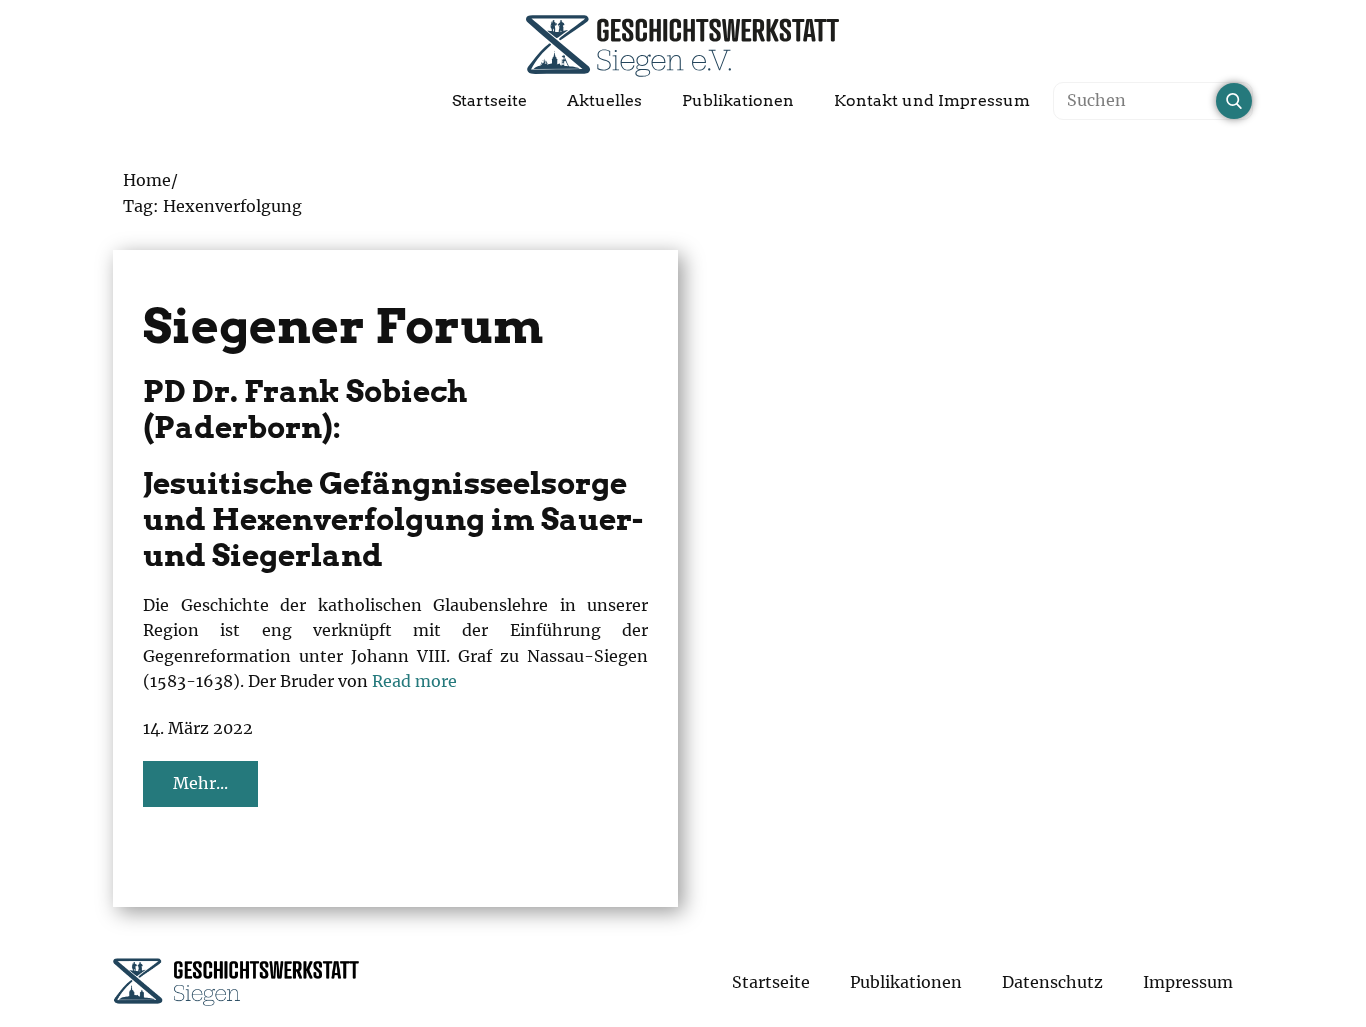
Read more (414, 681)
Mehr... (200, 783)
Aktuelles (604, 100)
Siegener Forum (343, 326)
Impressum (1188, 982)
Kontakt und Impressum (932, 100)
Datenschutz (1052, 982)
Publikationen (738, 100)
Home (147, 180)
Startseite (489, 100)
